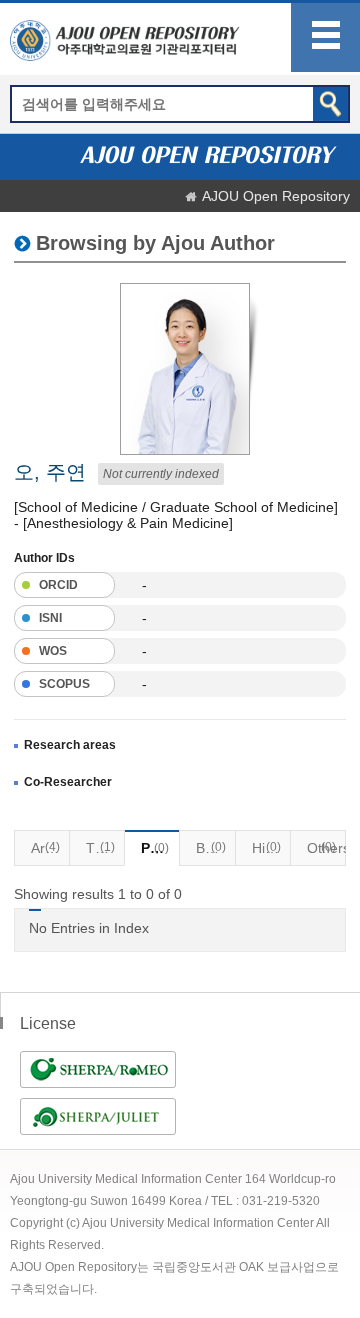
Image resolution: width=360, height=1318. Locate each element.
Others (326, 848)
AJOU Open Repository (276, 196)
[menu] (325, 37)
